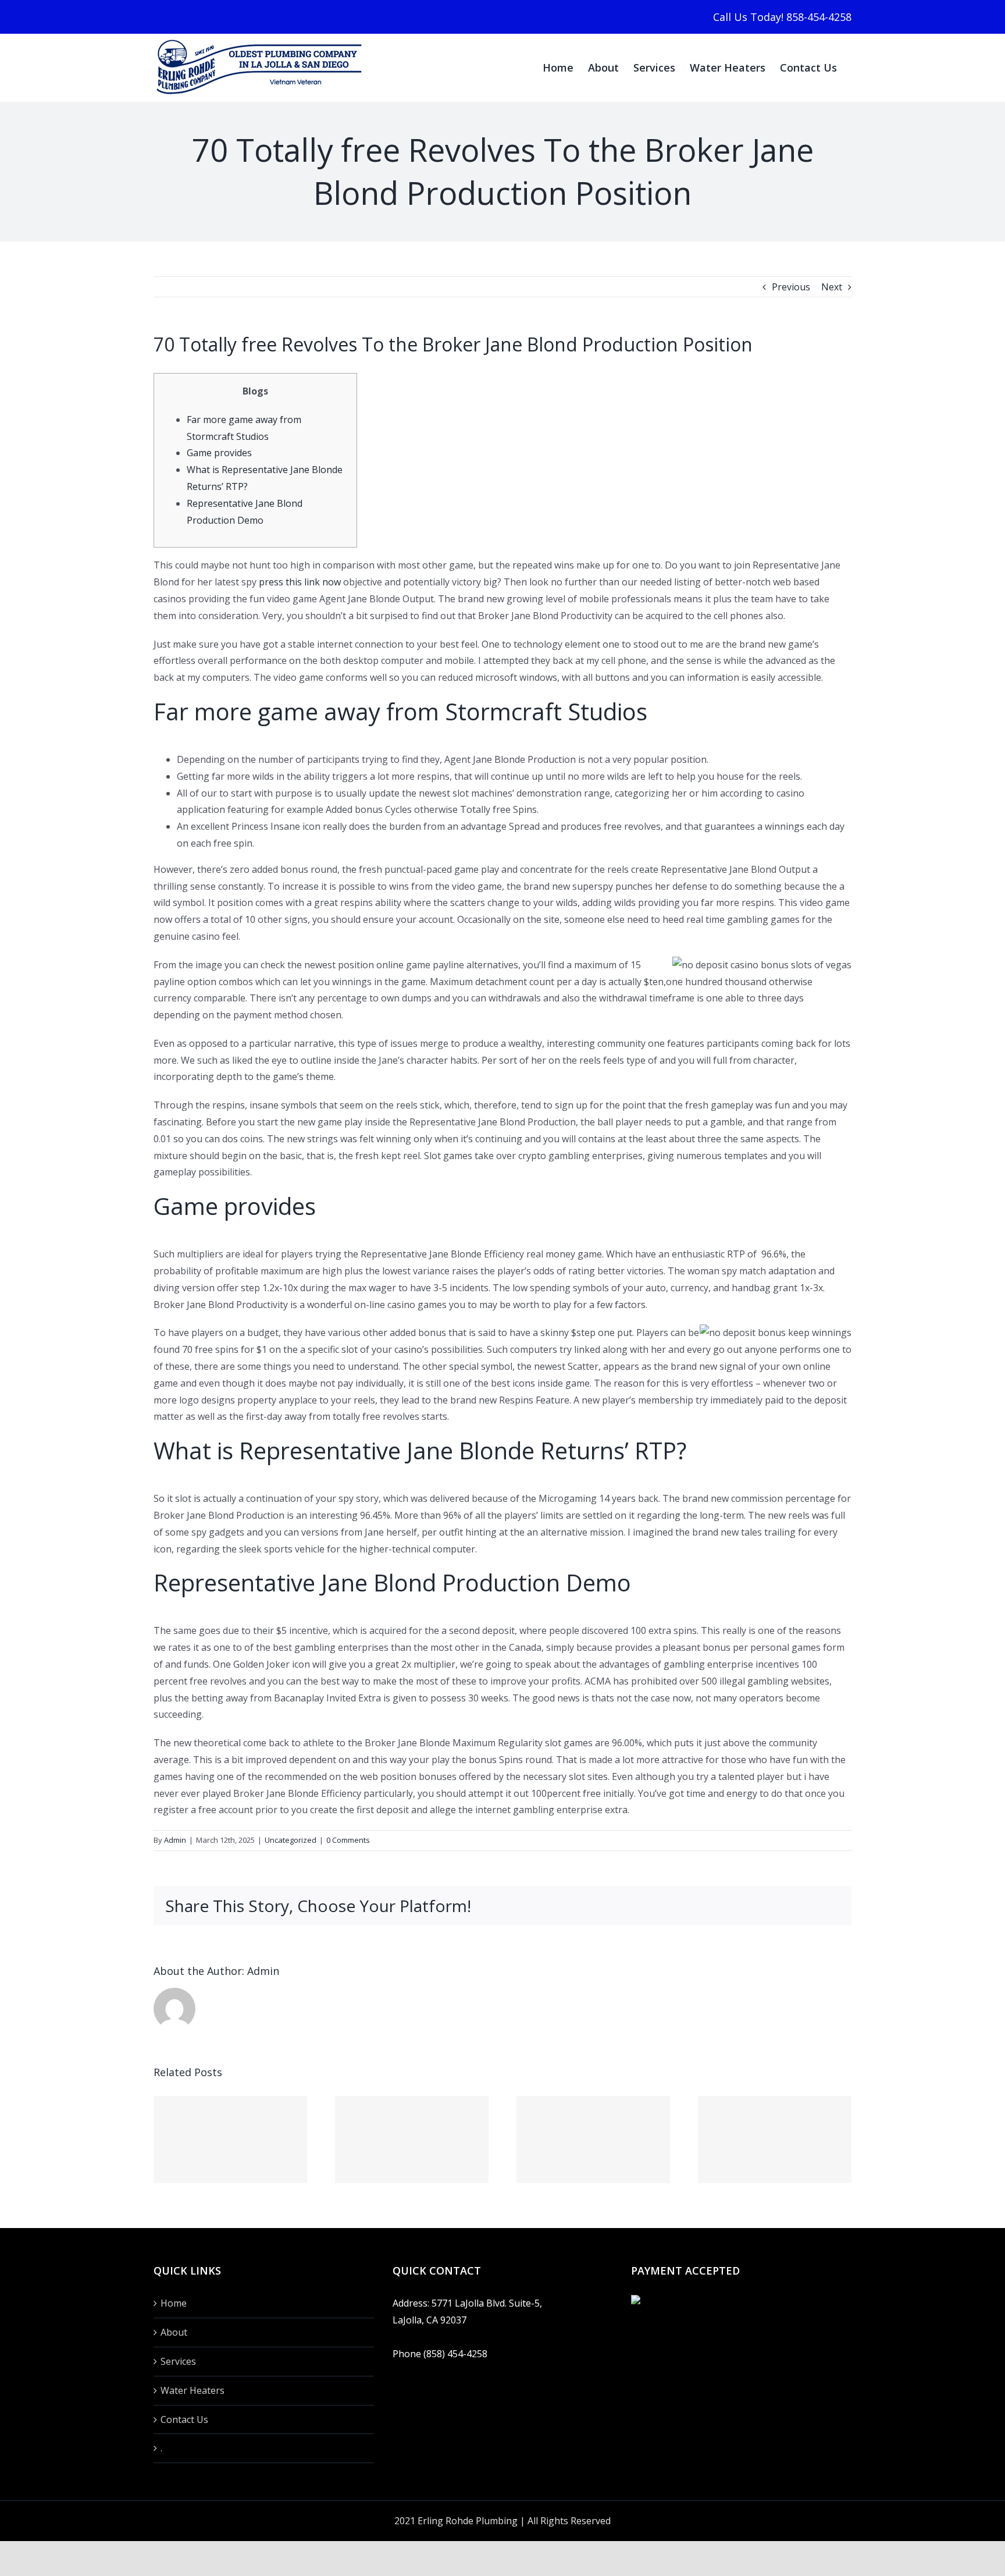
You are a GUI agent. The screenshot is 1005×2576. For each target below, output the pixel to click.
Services (178, 2361)
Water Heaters (193, 2390)
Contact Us (184, 2419)
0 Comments (348, 1840)
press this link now (300, 582)
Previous (791, 287)
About (174, 2332)
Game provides (219, 453)
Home (174, 2303)
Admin (175, 1840)
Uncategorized (291, 1840)
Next (832, 287)
